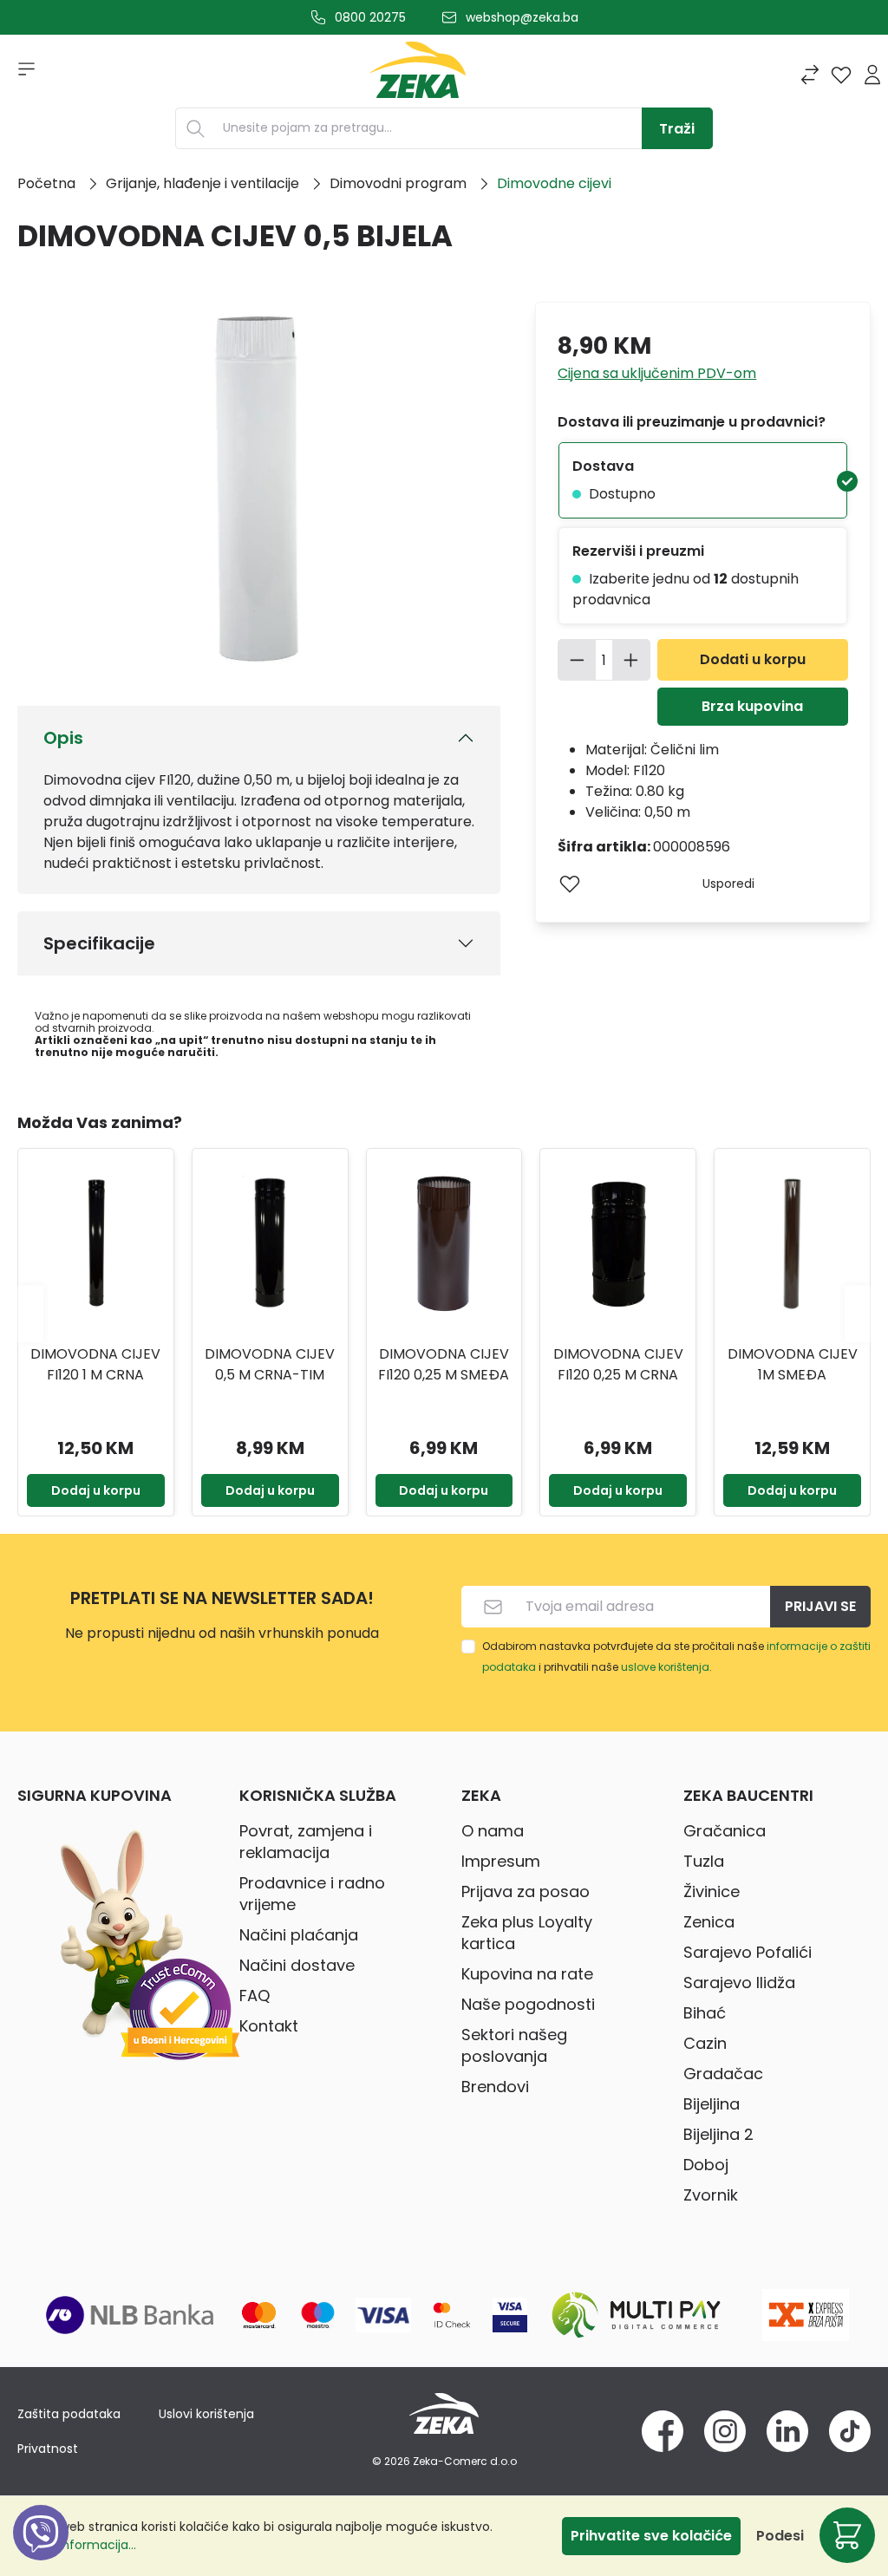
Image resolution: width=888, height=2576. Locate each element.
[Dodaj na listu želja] (570, 884)
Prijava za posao (526, 1891)
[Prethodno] (30, 1313)
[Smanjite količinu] (577, 660)
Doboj (706, 2165)
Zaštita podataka (69, 2414)
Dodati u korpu (753, 659)
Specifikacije (99, 943)
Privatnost (48, 2449)
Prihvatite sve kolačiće (651, 2536)
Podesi (780, 2536)
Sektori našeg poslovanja (514, 2045)
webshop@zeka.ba (522, 17)
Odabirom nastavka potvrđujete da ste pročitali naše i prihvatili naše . (676, 1656)
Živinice (712, 1891)
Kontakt (269, 2026)
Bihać (705, 2013)
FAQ (255, 1996)
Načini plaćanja (299, 1935)
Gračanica (725, 1831)
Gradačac (723, 2074)
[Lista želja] (841, 75)
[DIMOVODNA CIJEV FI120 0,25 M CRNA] (618, 1244)
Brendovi (495, 2087)
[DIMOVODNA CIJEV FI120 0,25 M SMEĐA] (444, 1244)
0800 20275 (370, 17)
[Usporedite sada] (810, 75)
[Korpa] (847, 2535)
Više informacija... (84, 2545)
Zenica (709, 1922)
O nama (493, 1831)
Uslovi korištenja (206, 2414)
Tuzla (704, 1861)
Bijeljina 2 (718, 2134)
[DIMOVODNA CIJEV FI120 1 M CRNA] (96, 1244)
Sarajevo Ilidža (739, 1983)
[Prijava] (872, 75)
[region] (444, 1314)
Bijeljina (712, 2104)
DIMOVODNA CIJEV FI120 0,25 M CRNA (618, 1364)
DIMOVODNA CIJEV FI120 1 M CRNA (95, 1364)
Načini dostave (297, 1965)
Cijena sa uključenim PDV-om (657, 373)
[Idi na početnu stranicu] (418, 75)
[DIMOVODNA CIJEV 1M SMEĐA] (792, 1244)
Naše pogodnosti (528, 2004)
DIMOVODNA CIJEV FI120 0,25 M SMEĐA (444, 1364)
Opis (63, 738)
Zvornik (711, 2195)
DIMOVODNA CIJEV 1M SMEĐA (793, 1364)
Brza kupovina (752, 706)
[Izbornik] (21, 75)
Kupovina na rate (527, 1974)
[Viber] (41, 2552)
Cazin (705, 2043)
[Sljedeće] (858, 1313)
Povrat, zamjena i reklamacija (306, 1842)
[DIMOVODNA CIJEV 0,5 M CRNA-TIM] (270, 1244)
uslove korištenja (665, 1667)
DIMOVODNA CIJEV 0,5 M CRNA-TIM (270, 1364)
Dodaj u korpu (96, 1490)
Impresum (501, 1861)
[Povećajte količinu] (631, 660)
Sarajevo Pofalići (748, 1952)
